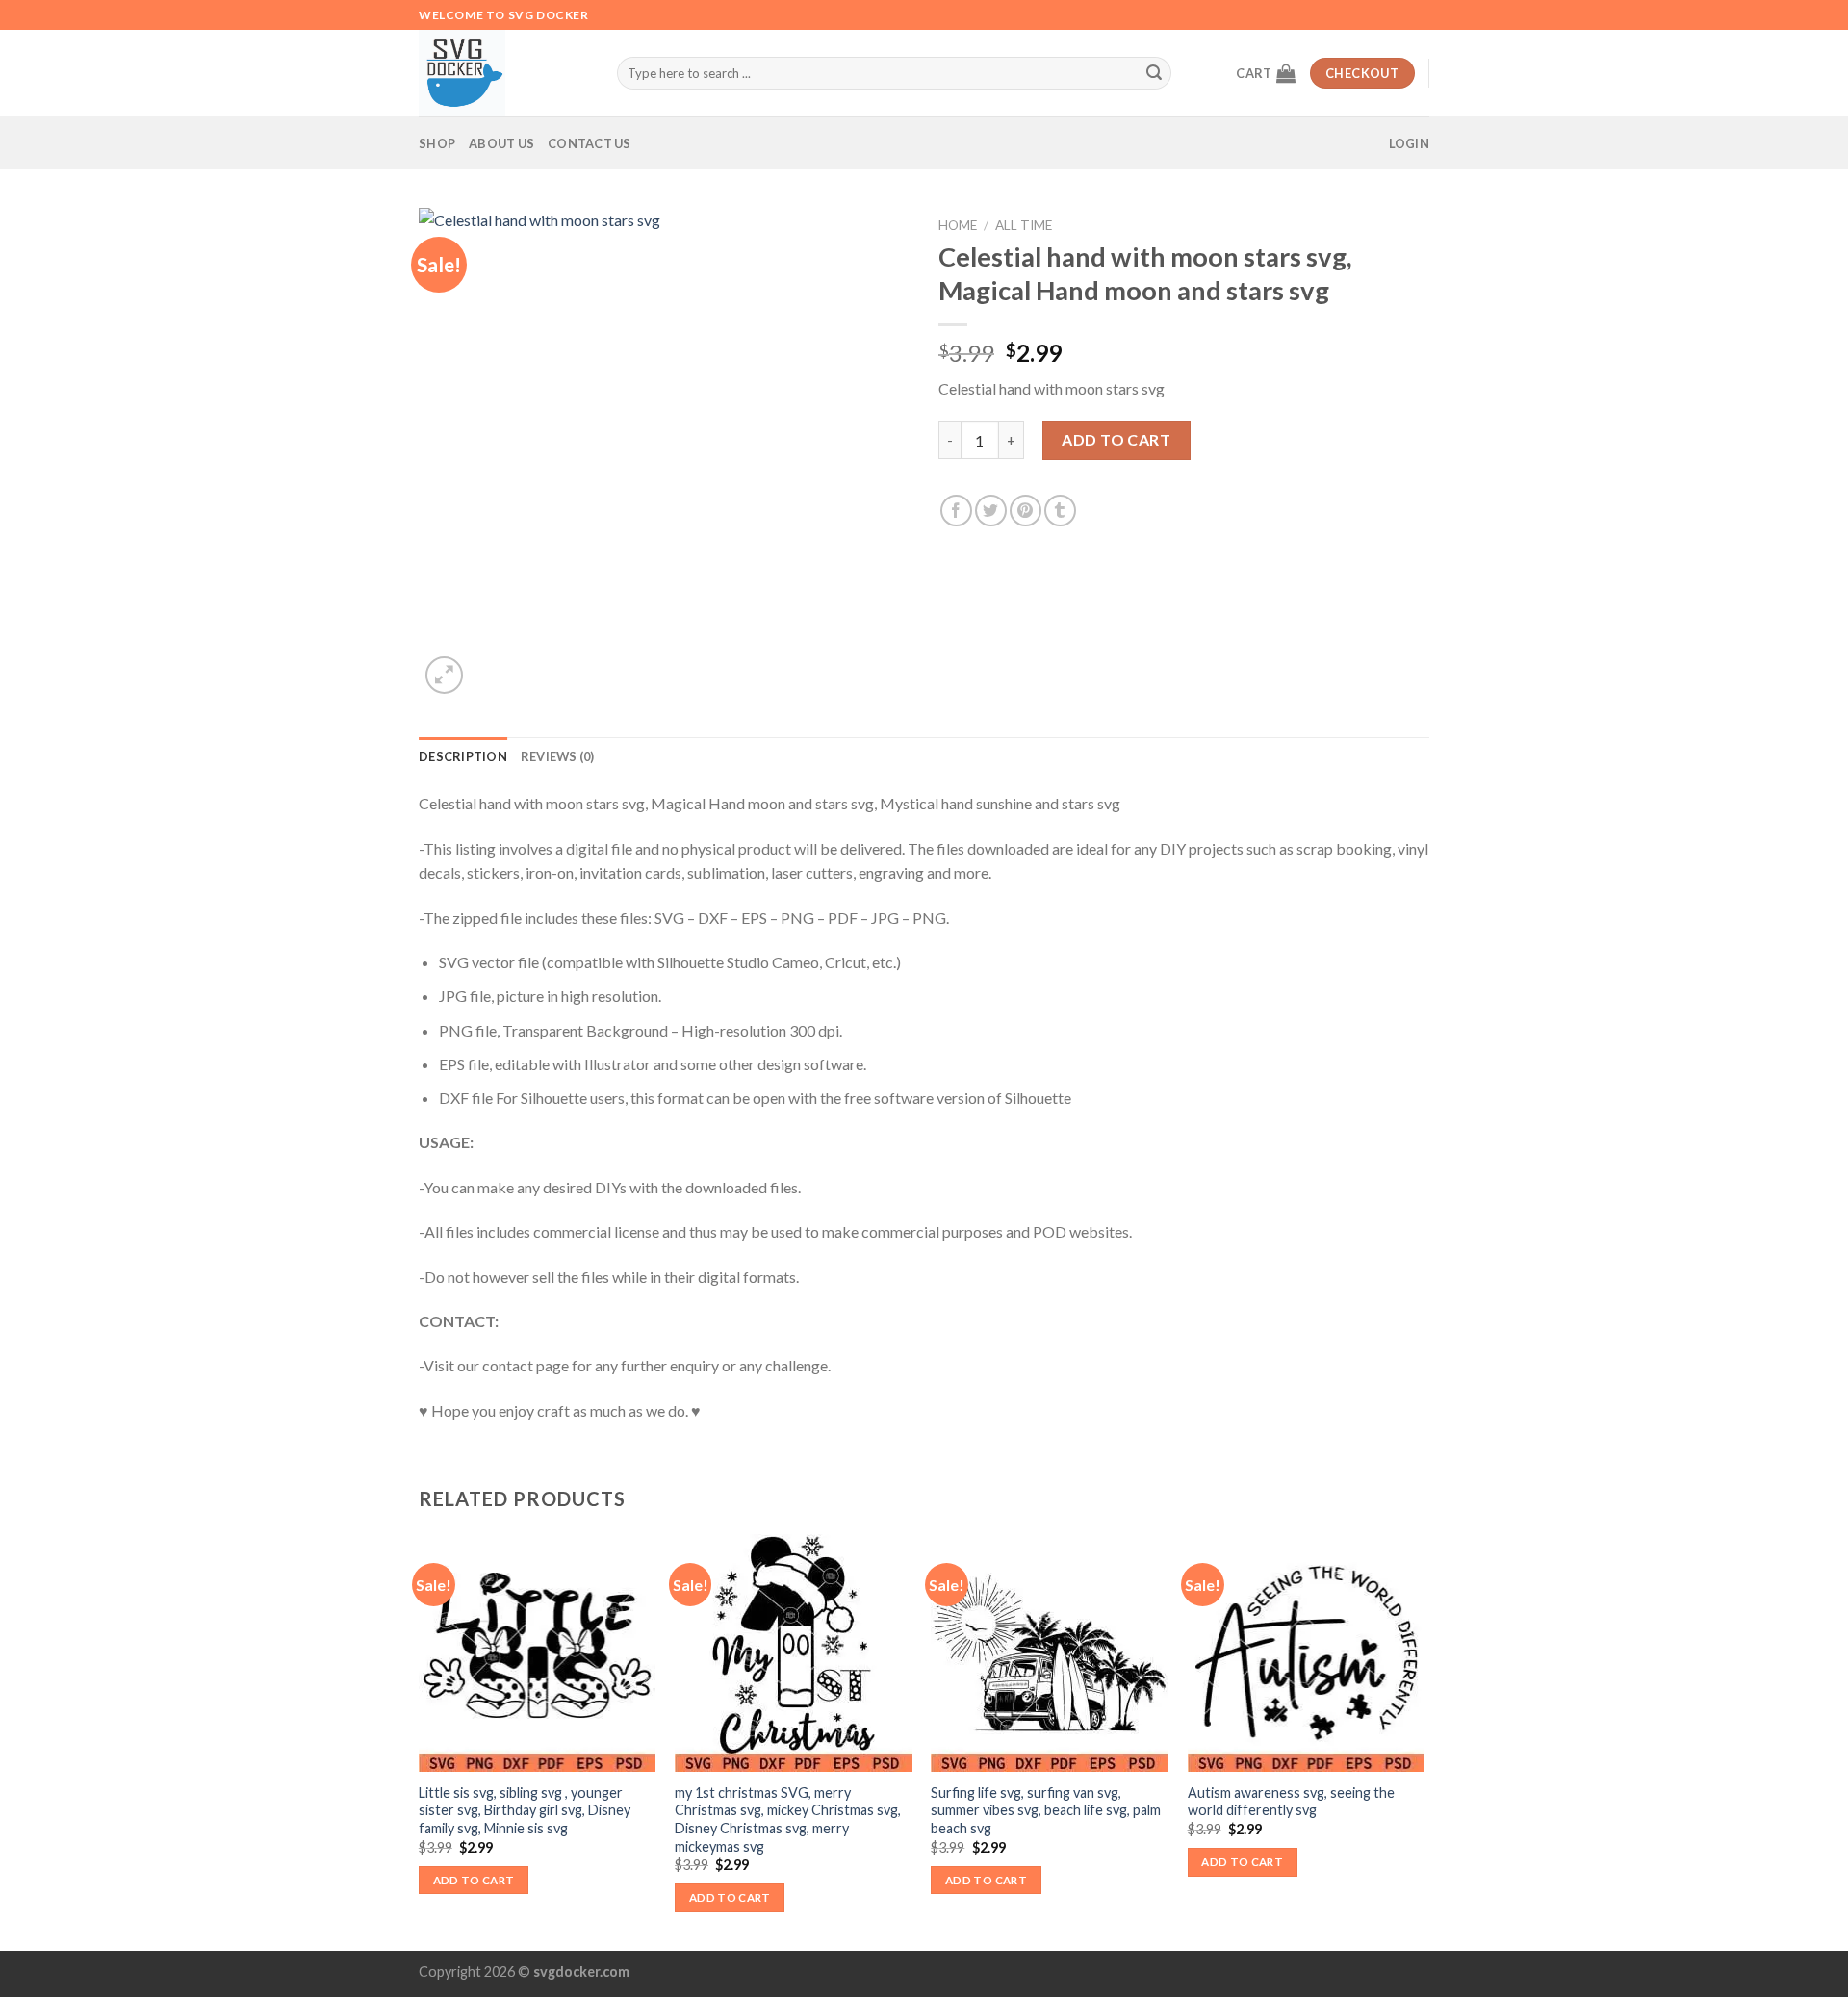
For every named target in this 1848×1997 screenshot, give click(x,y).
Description (463, 756)
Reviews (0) (558, 756)
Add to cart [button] (474, 1880)
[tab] (463, 756)
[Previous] (420, 1741)
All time (1024, 225)
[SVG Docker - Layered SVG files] (503, 73)
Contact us (590, 143)
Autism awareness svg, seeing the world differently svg (1291, 1802)
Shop (437, 143)
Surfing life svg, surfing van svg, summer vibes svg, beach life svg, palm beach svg (1046, 1810)
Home (958, 225)
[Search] (1154, 73)
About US (501, 143)
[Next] (1424, 1741)
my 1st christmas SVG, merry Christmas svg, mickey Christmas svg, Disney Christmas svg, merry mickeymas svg (788, 1819)
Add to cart (1116, 439)
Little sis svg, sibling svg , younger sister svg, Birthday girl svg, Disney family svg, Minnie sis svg (525, 1810)
